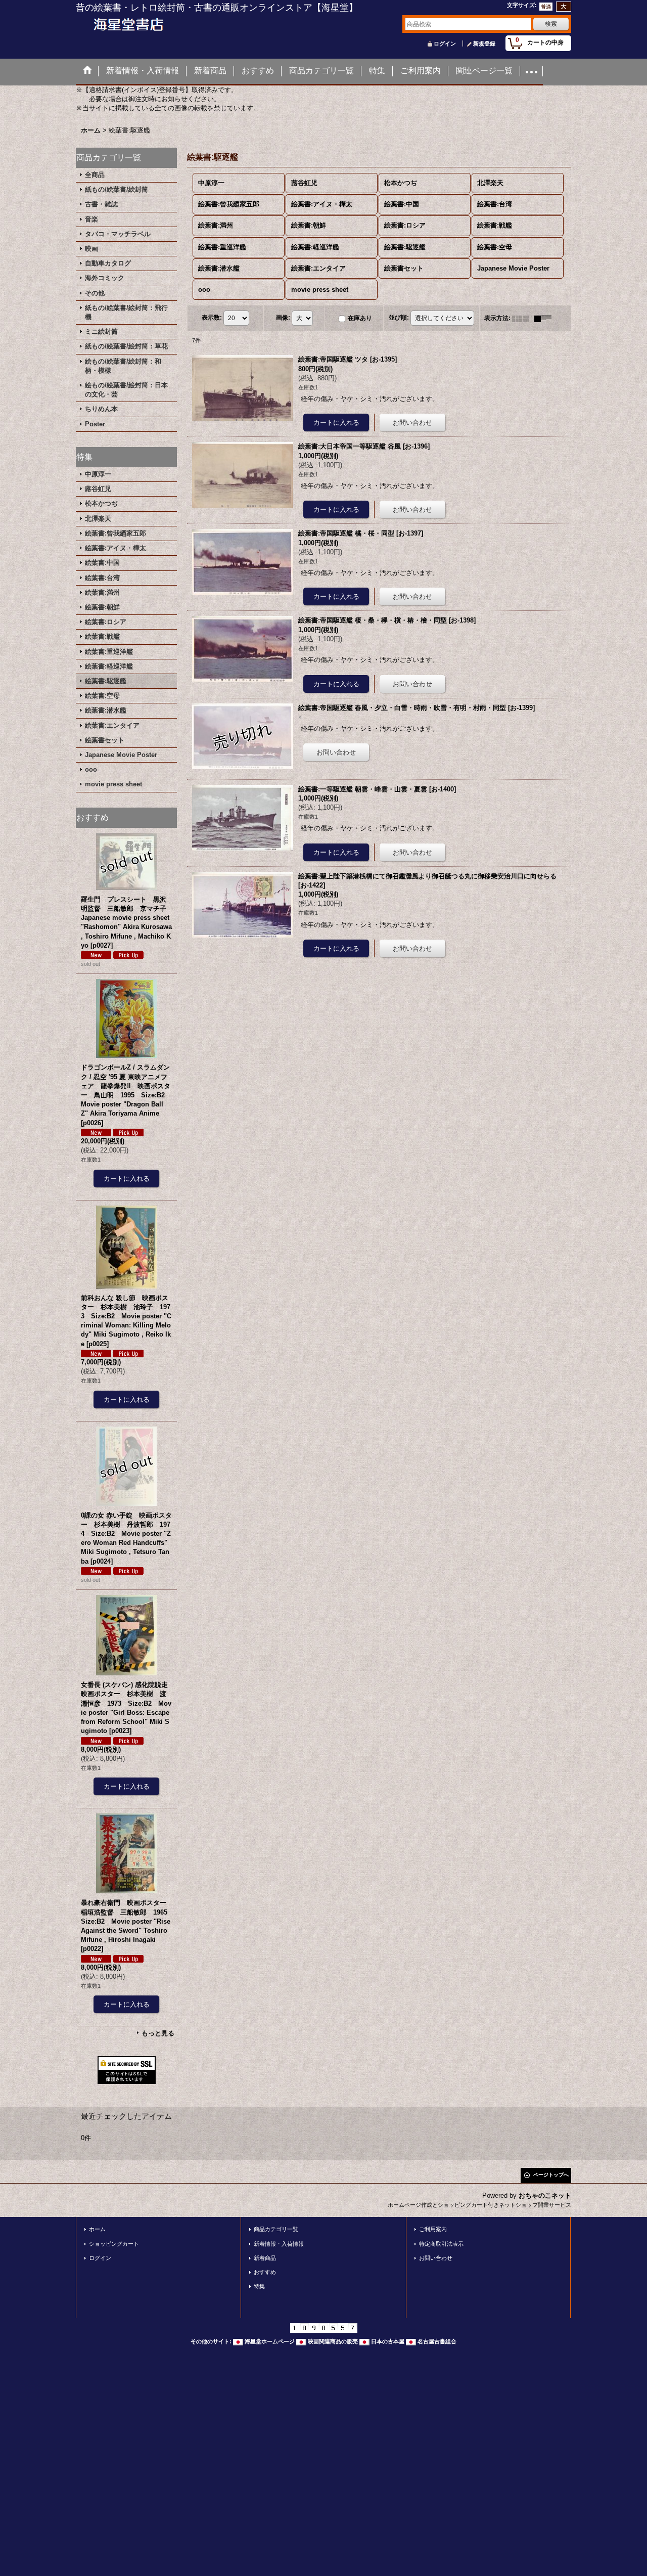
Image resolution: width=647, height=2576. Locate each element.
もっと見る (158, 2033)
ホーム (97, 2229)
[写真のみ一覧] (523, 318)
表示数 (212, 318)
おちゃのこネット (545, 2195)
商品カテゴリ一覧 (276, 2229)
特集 (259, 2286)
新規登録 (484, 43)
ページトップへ (551, 2175)
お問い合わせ (436, 2258)
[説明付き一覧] (545, 318)
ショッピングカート (114, 2244)
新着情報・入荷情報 (279, 2244)
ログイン (445, 43)
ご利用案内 (433, 2229)
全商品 (95, 175)
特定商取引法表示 (441, 2244)
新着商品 (265, 2258)
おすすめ (265, 2272)
